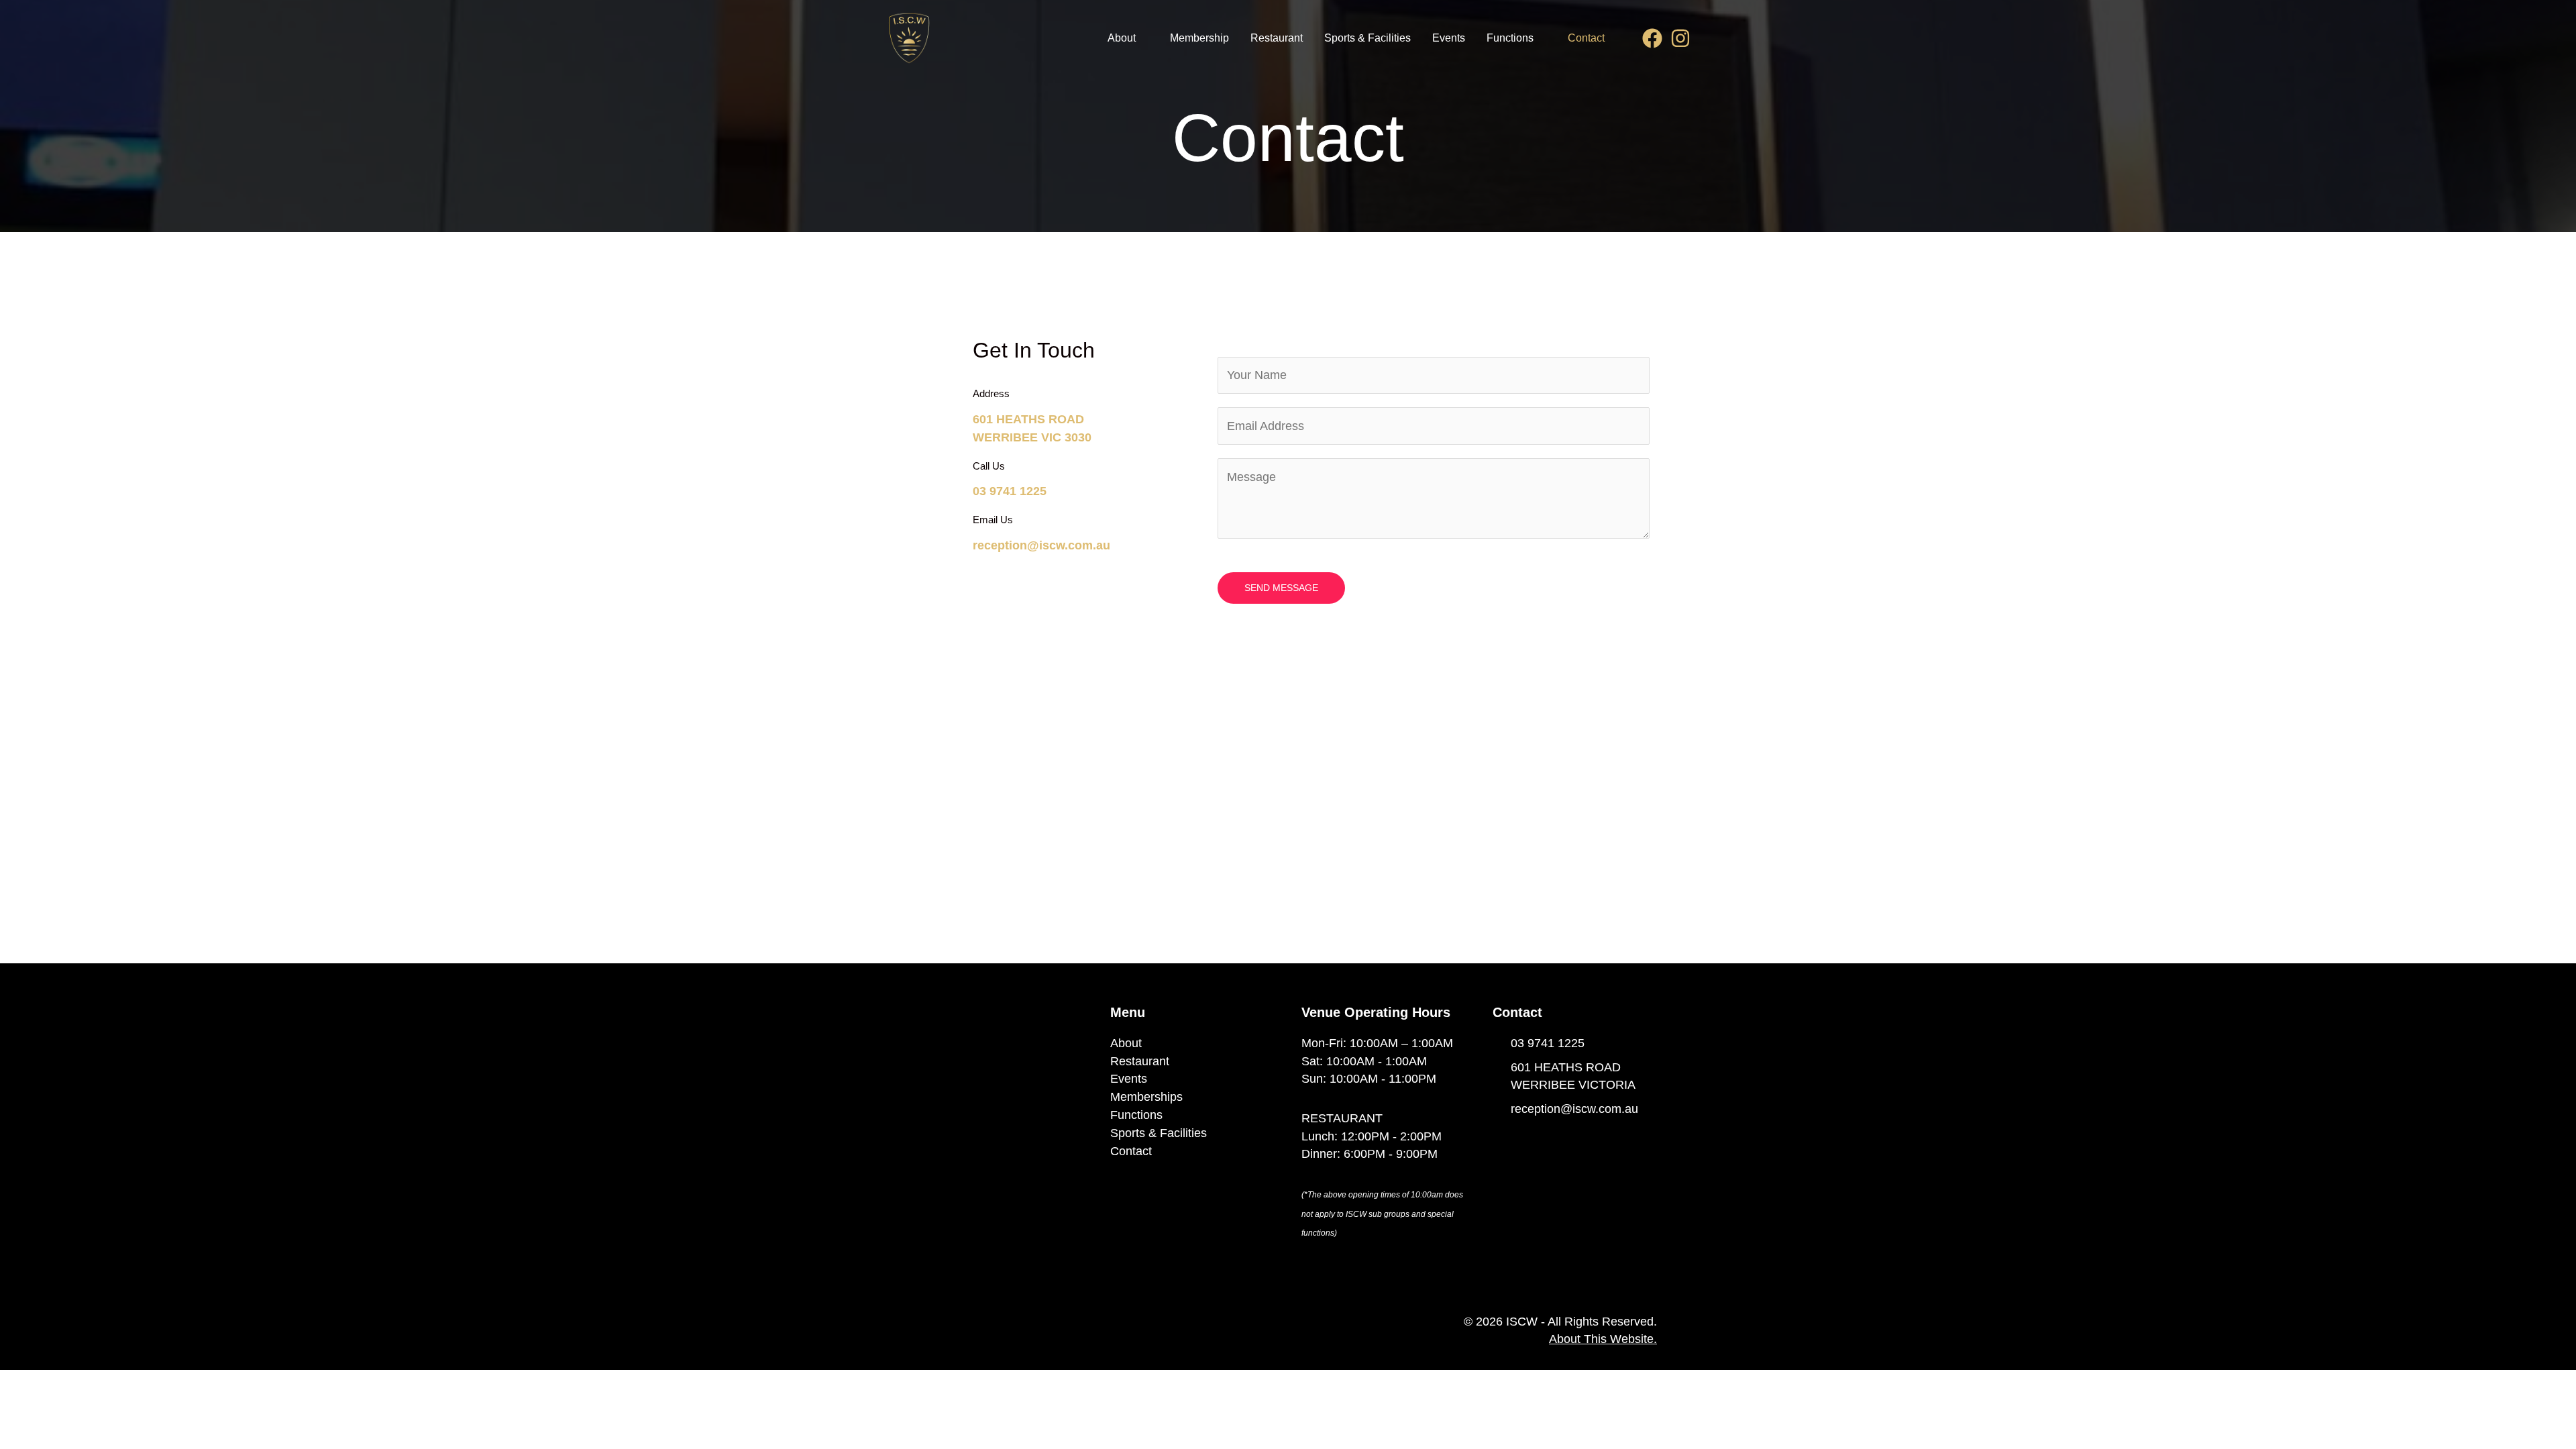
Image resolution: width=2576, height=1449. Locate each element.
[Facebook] (1652, 38)
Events (1449, 38)
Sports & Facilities (1367, 38)
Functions (1510, 38)
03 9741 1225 (1010, 491)
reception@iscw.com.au (1041, 545)
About (1122, 38)
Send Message (1281, 588)
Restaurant (1277, 38)
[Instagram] (1680, 38)
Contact (1586, 38)
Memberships (1146, 1097)
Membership (1199, 38)
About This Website (1601, 1339)
